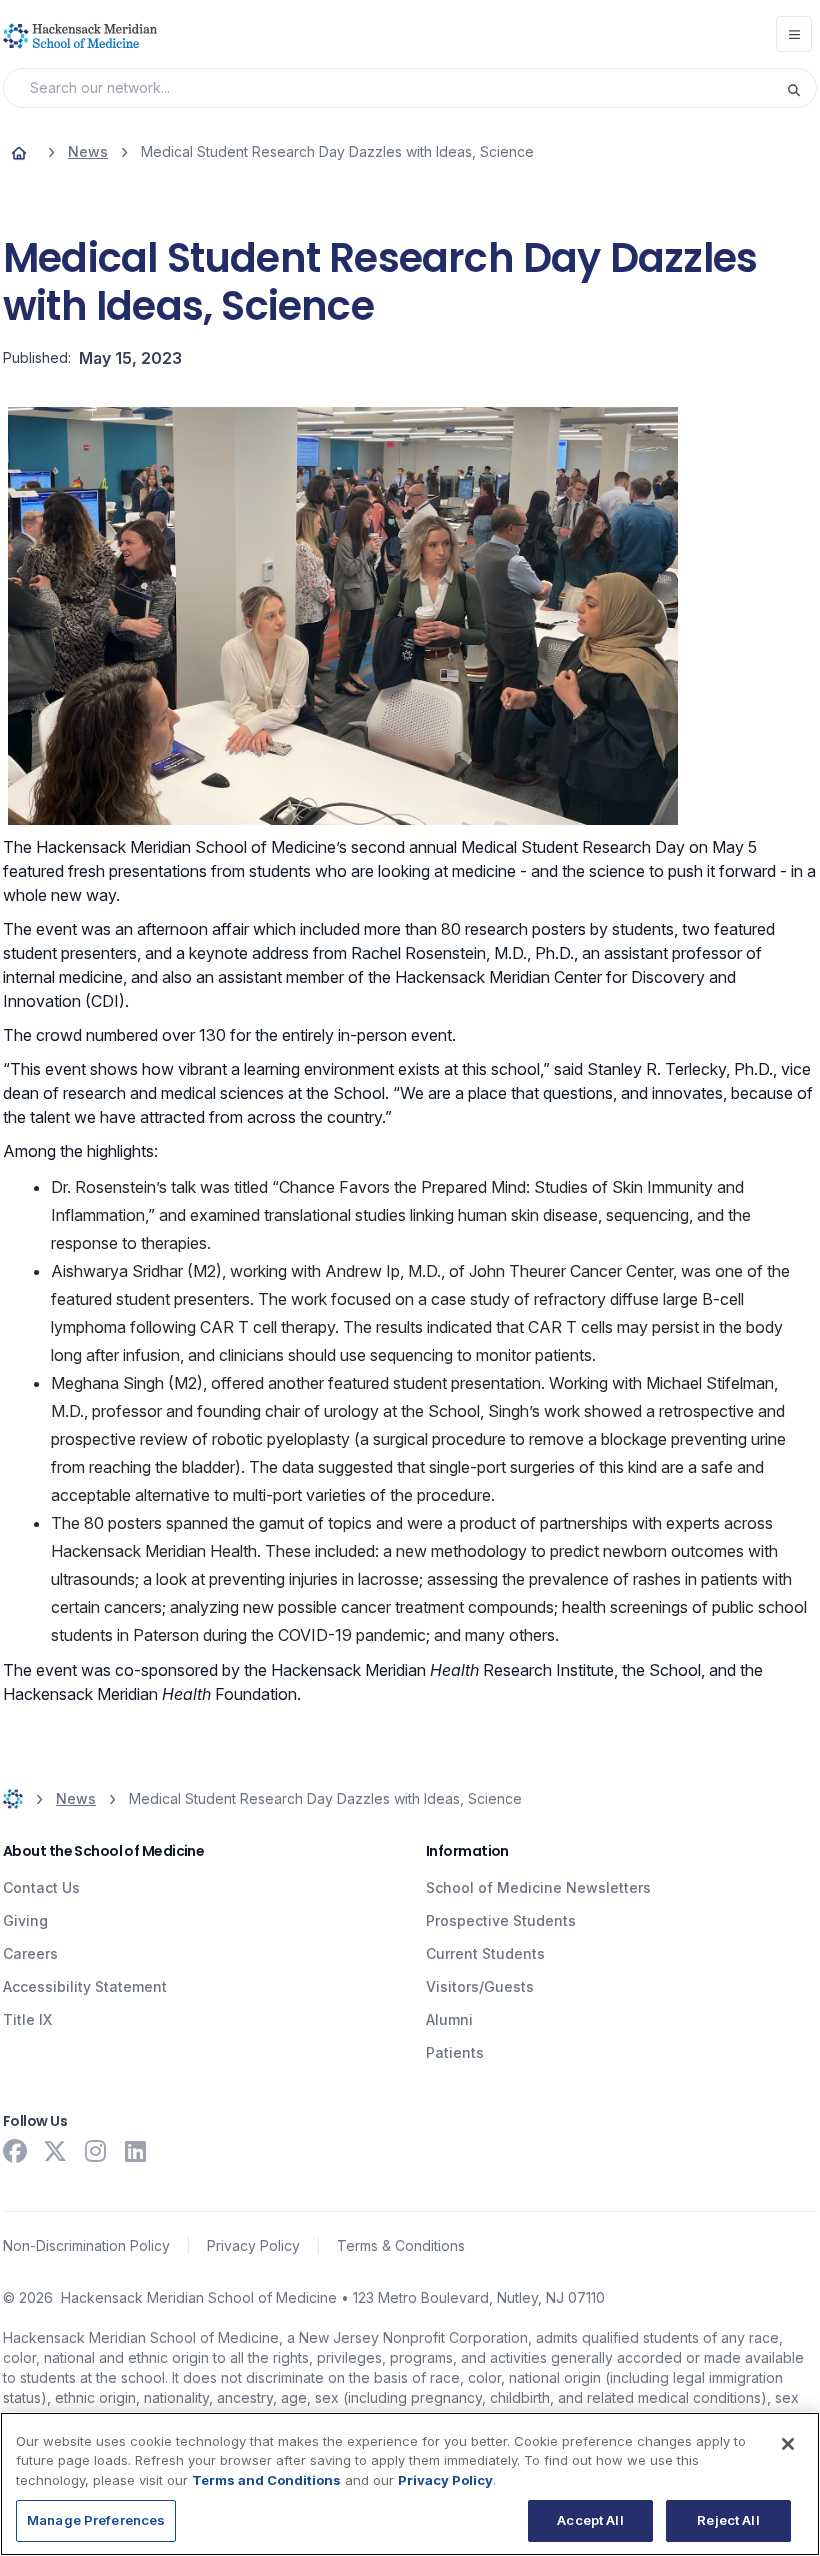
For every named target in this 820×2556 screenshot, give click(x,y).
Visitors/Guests (480, 1986)
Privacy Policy (253, 2245)
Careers (30, 1953)
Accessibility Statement (85, 1986)
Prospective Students (501, 1920)
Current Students (485, 1953)
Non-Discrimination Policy (86, 2245)
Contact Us (41, 1887)
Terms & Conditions (401, 2245)
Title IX (27, 2019)
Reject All (728, 2520)
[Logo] (80, 36)
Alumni (449, 2019)
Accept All (590, 2520)
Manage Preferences (96, 2520)
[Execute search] (801, 88)
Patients (455, 2052)
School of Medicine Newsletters (538, 1887)
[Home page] (19, 152)
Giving (25, 1920)
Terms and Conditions (266, 2480)
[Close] (788, 2444)
